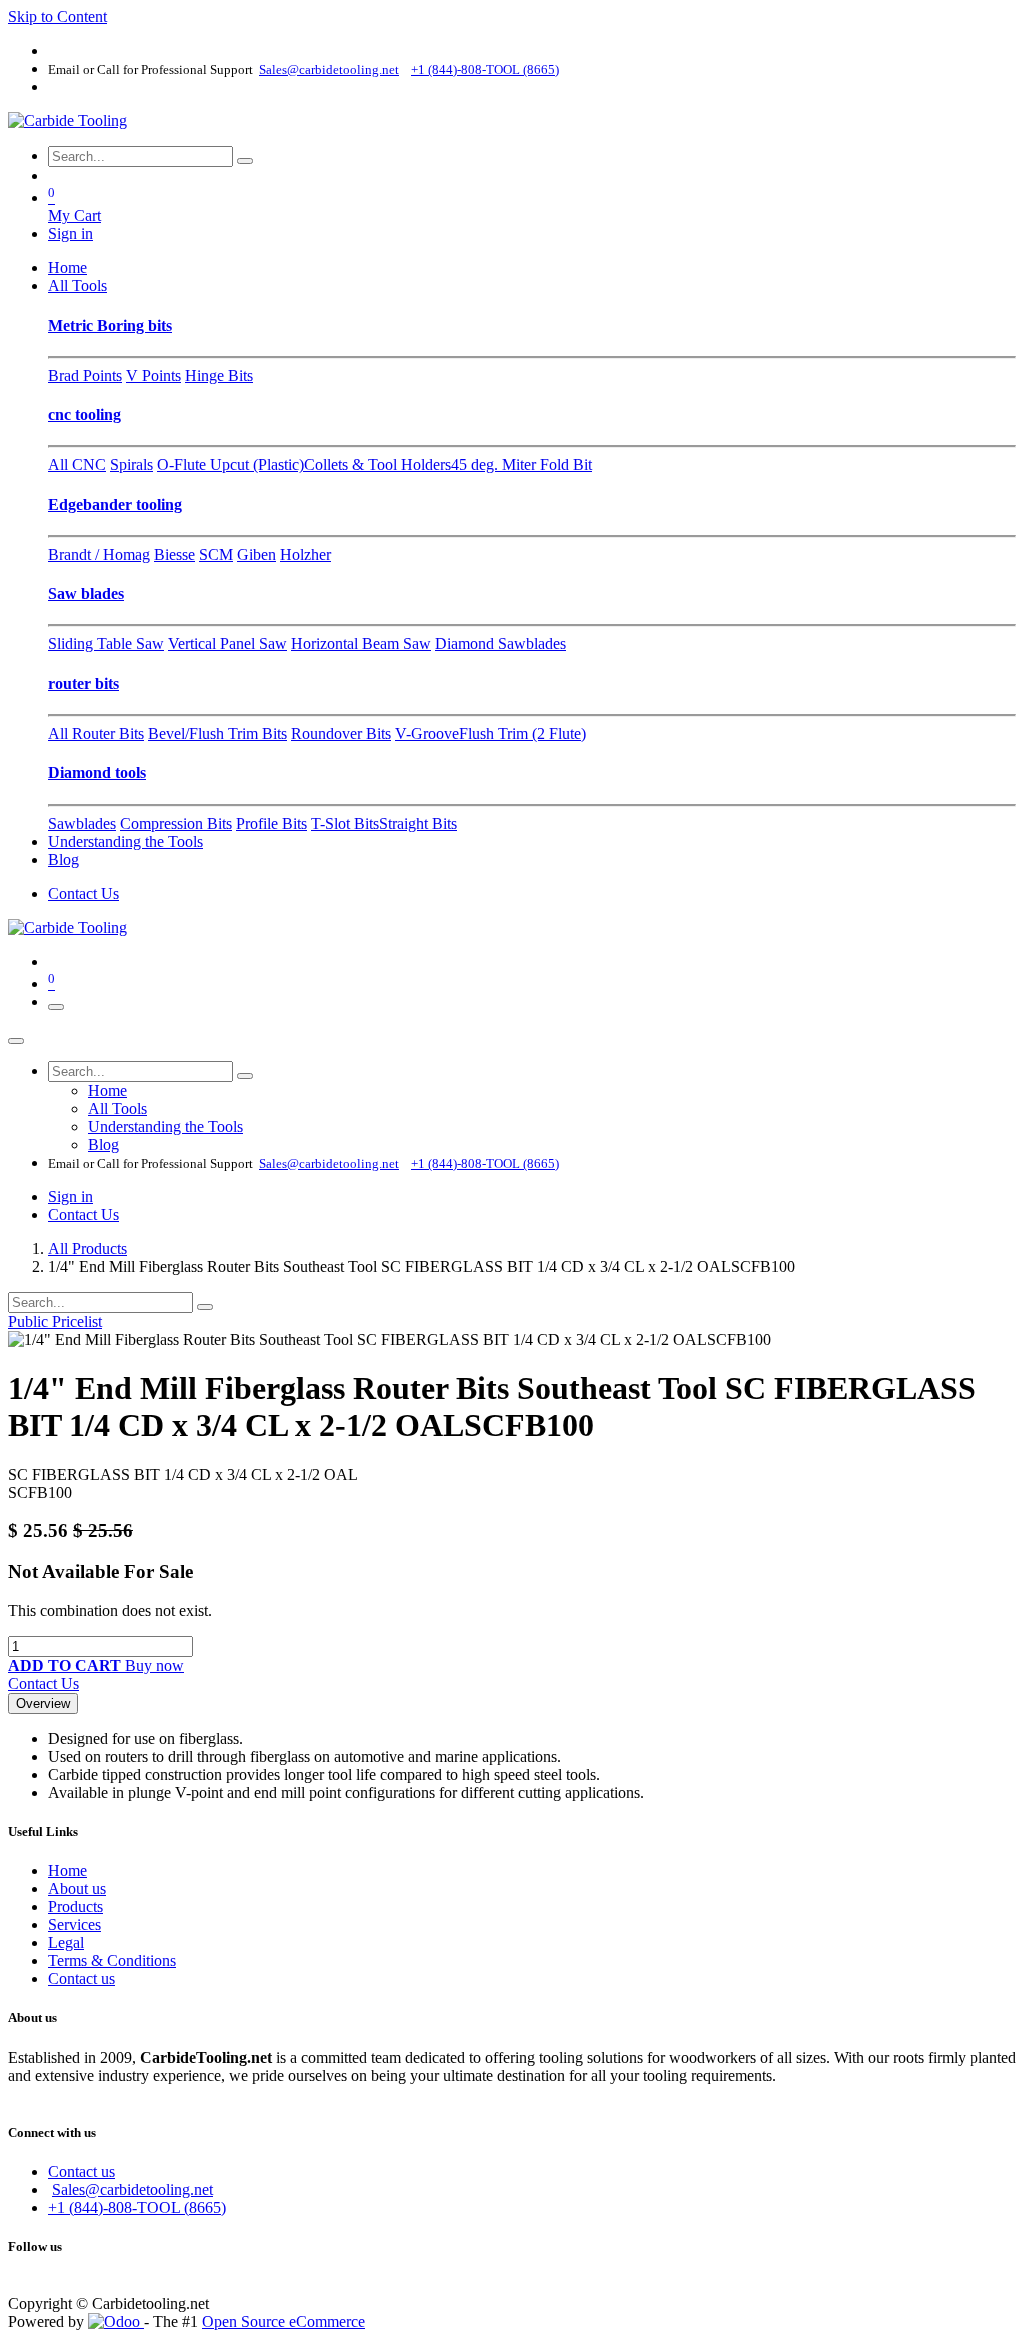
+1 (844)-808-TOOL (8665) (137, 2207)
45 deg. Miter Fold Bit (521, 464)
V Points (153, 375)
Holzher (305, 554)
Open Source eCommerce (283, 2321)
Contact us (81, 1978)
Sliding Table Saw (106, 643)
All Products (87, 1248)
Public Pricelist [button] (55, 1321)
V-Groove (427, 733)
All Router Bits (96, 733)
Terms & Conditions (112, 1960)
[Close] (16, 1041)
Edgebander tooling (115, 504)
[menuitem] (67, 267)
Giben (256, 554)
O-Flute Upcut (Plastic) (230, 464)
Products (75, 1906)
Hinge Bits (219, 375)
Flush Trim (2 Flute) (522, 733)
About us (77, 1888)
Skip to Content (57, 16)
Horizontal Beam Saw (361, 643)
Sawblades (82, 823)
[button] (66, 1665)
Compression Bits (176, 823)
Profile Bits (271, 823)
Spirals (131, 464)
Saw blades (86, 593)
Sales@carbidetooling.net (132, 2189)
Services (74, 1924)
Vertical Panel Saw (227, 643)
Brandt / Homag (99, 554)
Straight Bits (418, 823)
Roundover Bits (341, 733)
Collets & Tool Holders (377, 464)
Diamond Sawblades (500, 643)
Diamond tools (97, 772)
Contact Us (83, 893)
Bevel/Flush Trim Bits (217, 733)
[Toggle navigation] (56, 1007)
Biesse (174, 554)
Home (67, 1870)
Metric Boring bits (110, 325)
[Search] (245, 161)
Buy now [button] (154, 1665)
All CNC (77, 464)
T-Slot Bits (345, 823)
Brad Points (85, 375)
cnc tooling (84, 414)
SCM (216, 554)
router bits (83, 683)
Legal (66, 1942)
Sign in (70, 233)
